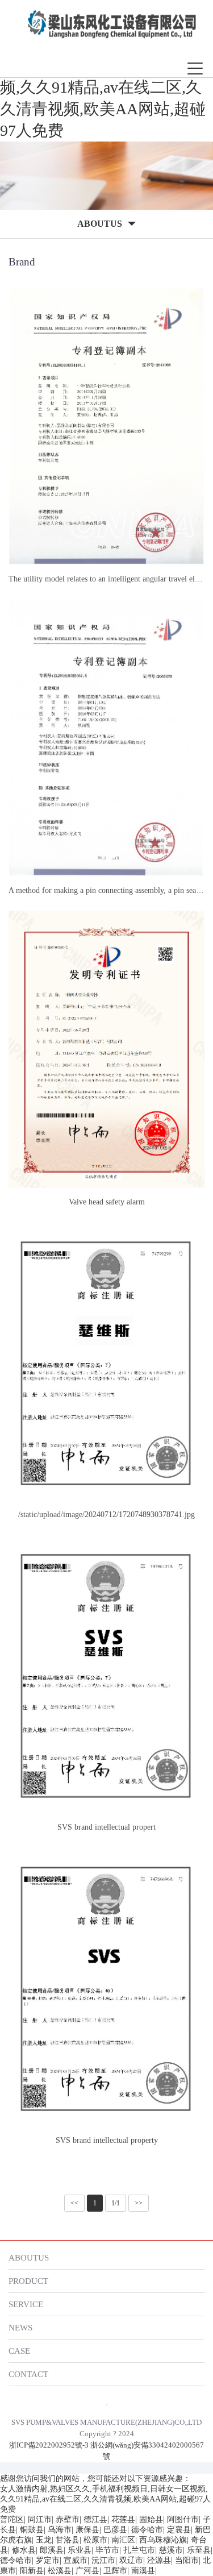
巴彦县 (115, 2530)
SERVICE (26, 2304)
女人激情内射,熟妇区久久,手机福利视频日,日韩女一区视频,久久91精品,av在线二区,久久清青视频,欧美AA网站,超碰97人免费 (103, 87)
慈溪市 (171, 2550)
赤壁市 (68, 2519)
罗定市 (48, 2560)
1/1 (116, 2203)
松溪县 (60, 2571)
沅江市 (103, 2560)
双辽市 (131, 2560)
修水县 (24, 2550)
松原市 (95, 2540)
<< (74, 2203)
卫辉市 (115, 2571)
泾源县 (159, 2560)
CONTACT (28, 2374)
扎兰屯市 (139, 2550)
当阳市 (187, 2560)
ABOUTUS (29, 2257)
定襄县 (179, 2530)
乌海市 (60, 2530)
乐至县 (199, 2550)
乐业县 (80, 2550)
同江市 (40, 2519)
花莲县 (123, 2519)
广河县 (87, 2571)
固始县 (151, 2519)
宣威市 (76, 2560)
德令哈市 (147, 2530)
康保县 (87, 2530)
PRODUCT (28, 2281)
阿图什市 (183, 2519)
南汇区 (123, 2540)
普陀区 (12, 2519)
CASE (19, 2351)
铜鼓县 (32, 2530)
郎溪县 (52, 2550)
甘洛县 (68, 2540)
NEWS (20, 2327)
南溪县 (143, 2571)
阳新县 (32, 2571)
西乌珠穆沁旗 (163, 2540)
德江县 (95, 2519)
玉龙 (44, 2540)
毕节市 (107, 2550)
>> (139, 2203)
